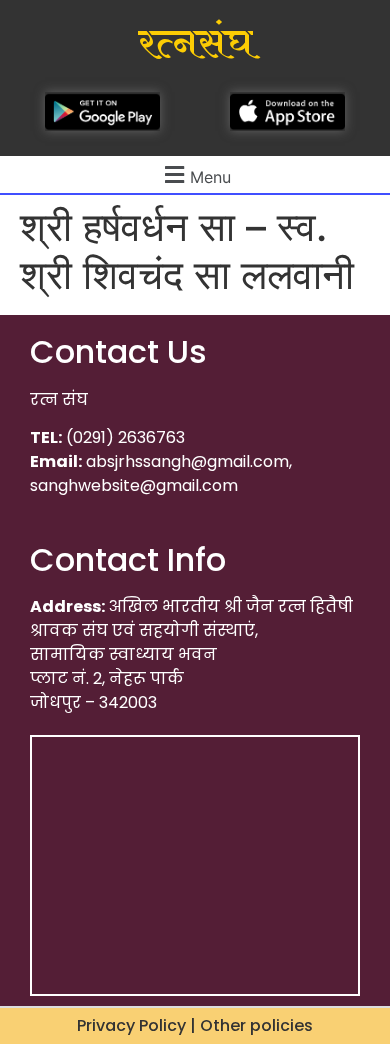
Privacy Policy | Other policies (195, 1025)
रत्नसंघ (195, 44)
